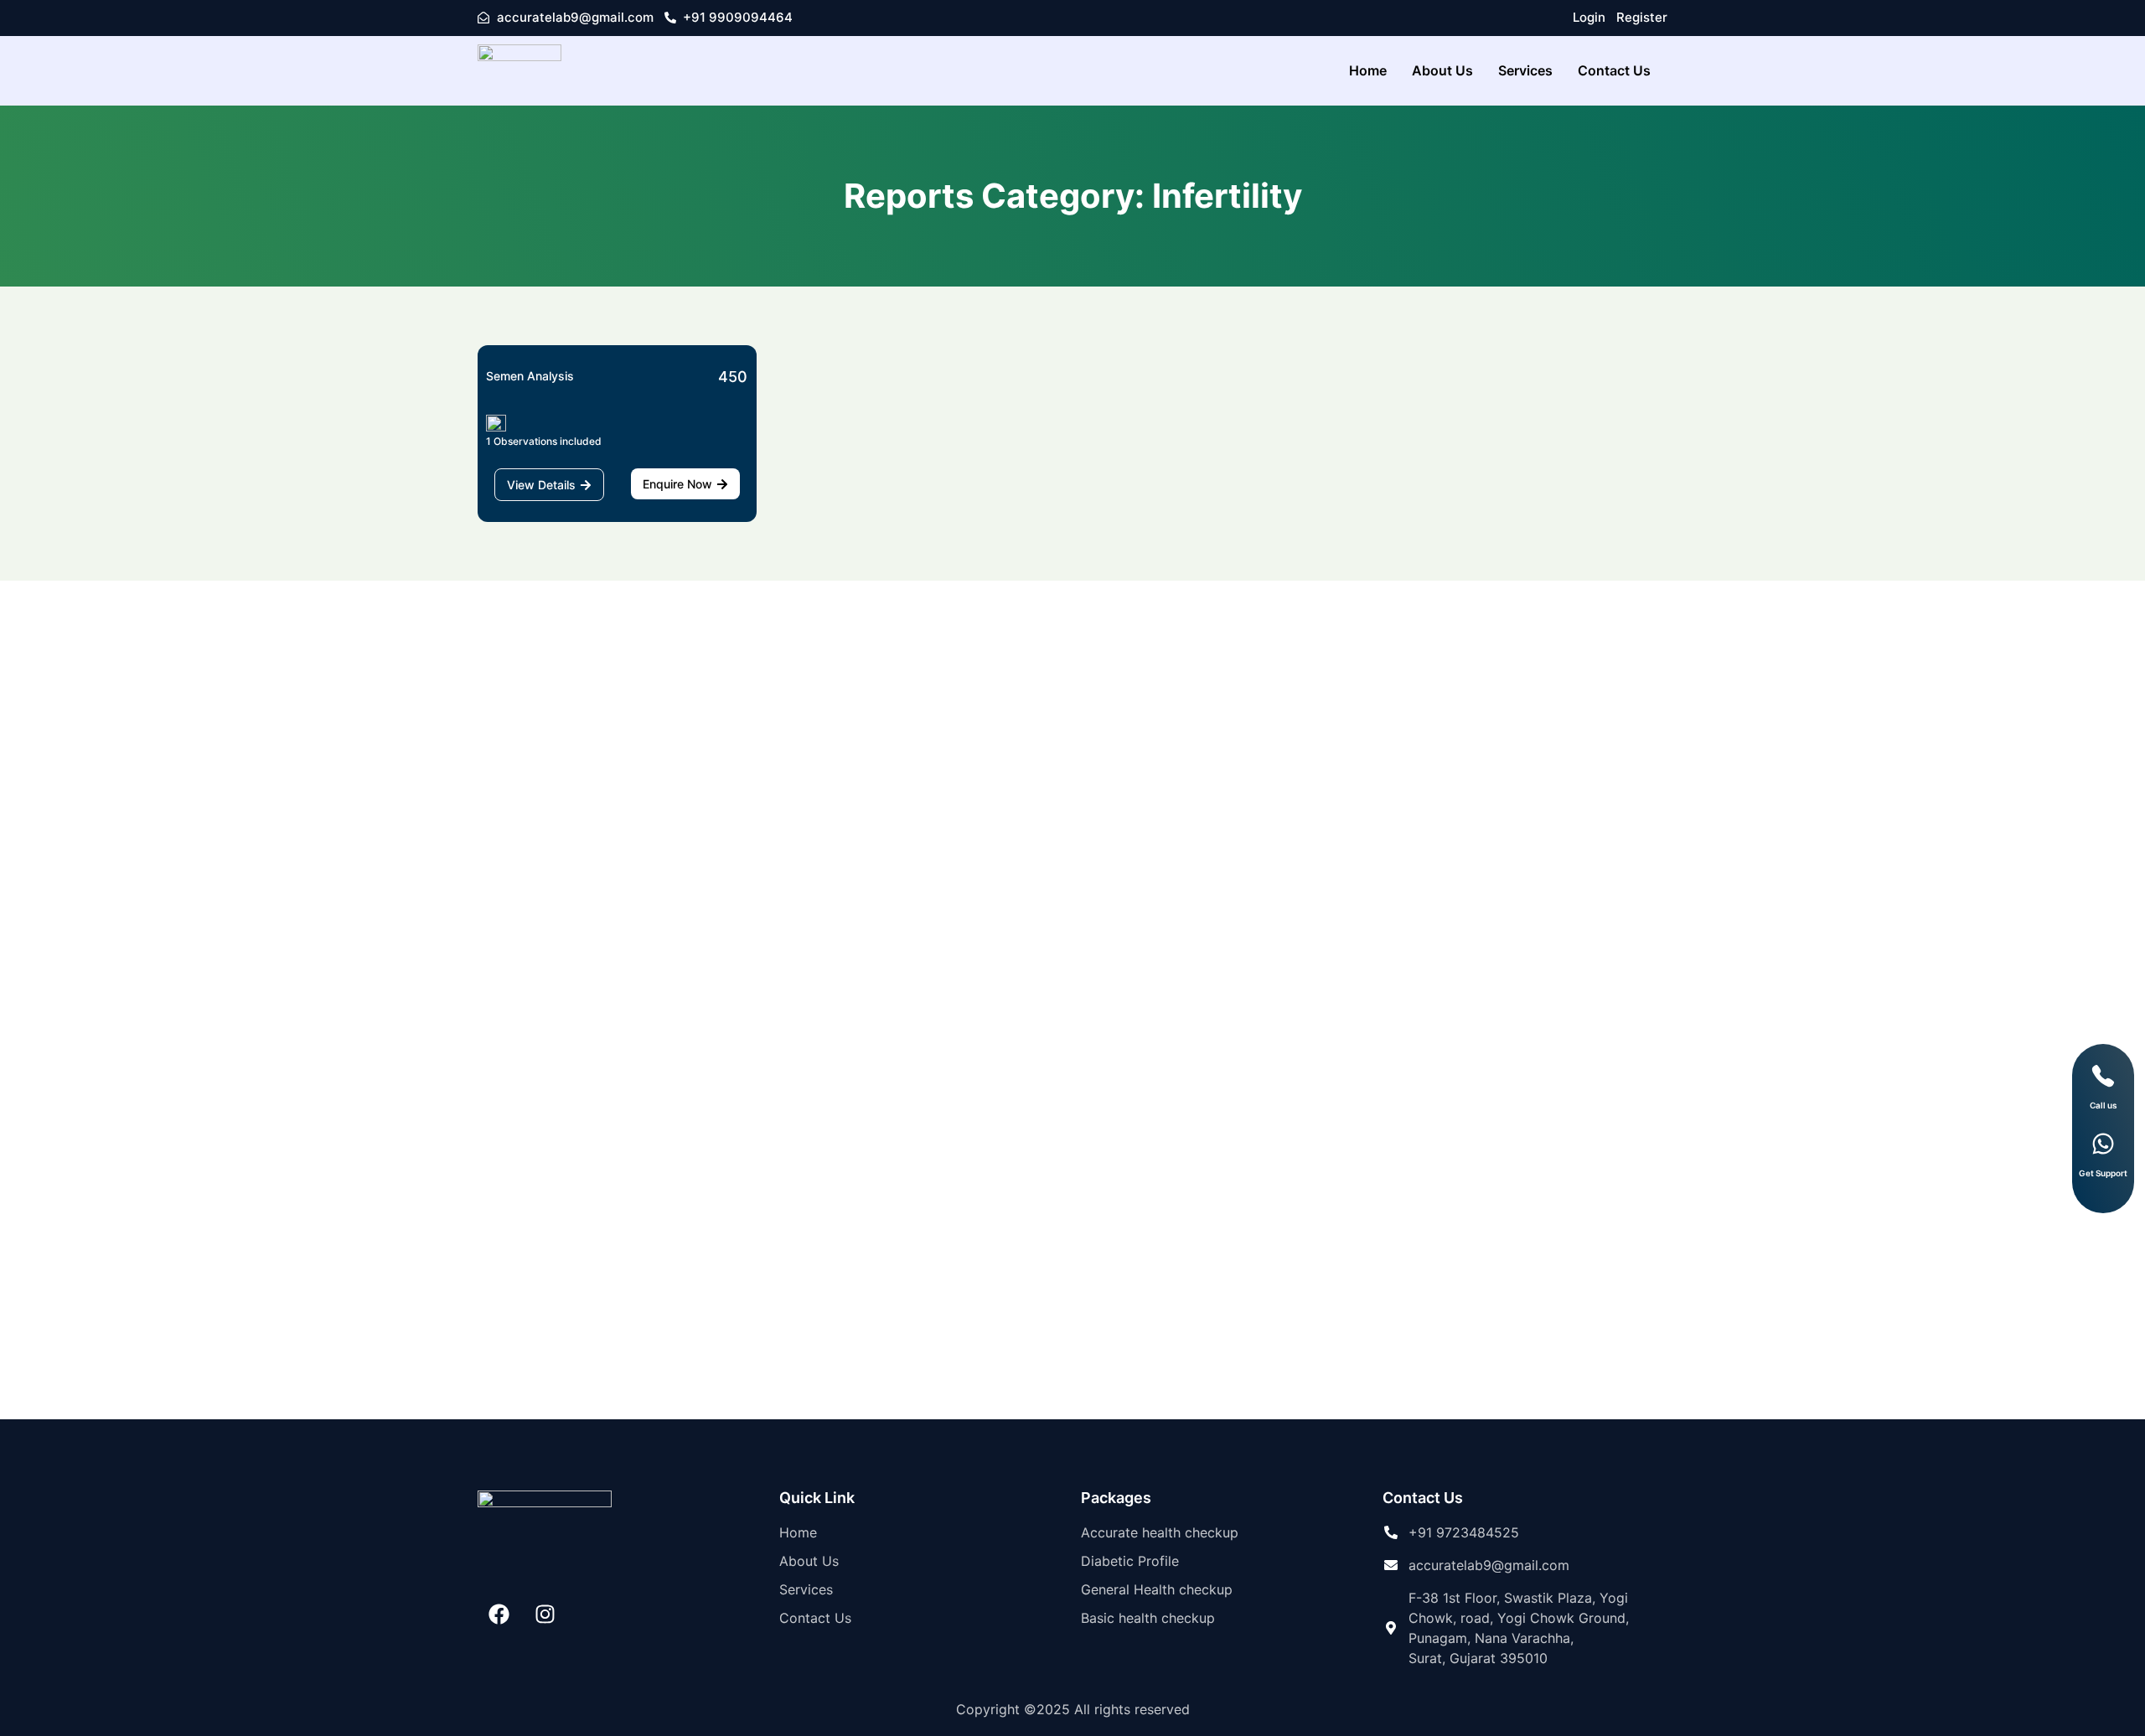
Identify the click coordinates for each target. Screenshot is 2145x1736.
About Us (1442, 70)
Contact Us (1614, 70)
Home (1368, 70)
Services (1525, 70)
